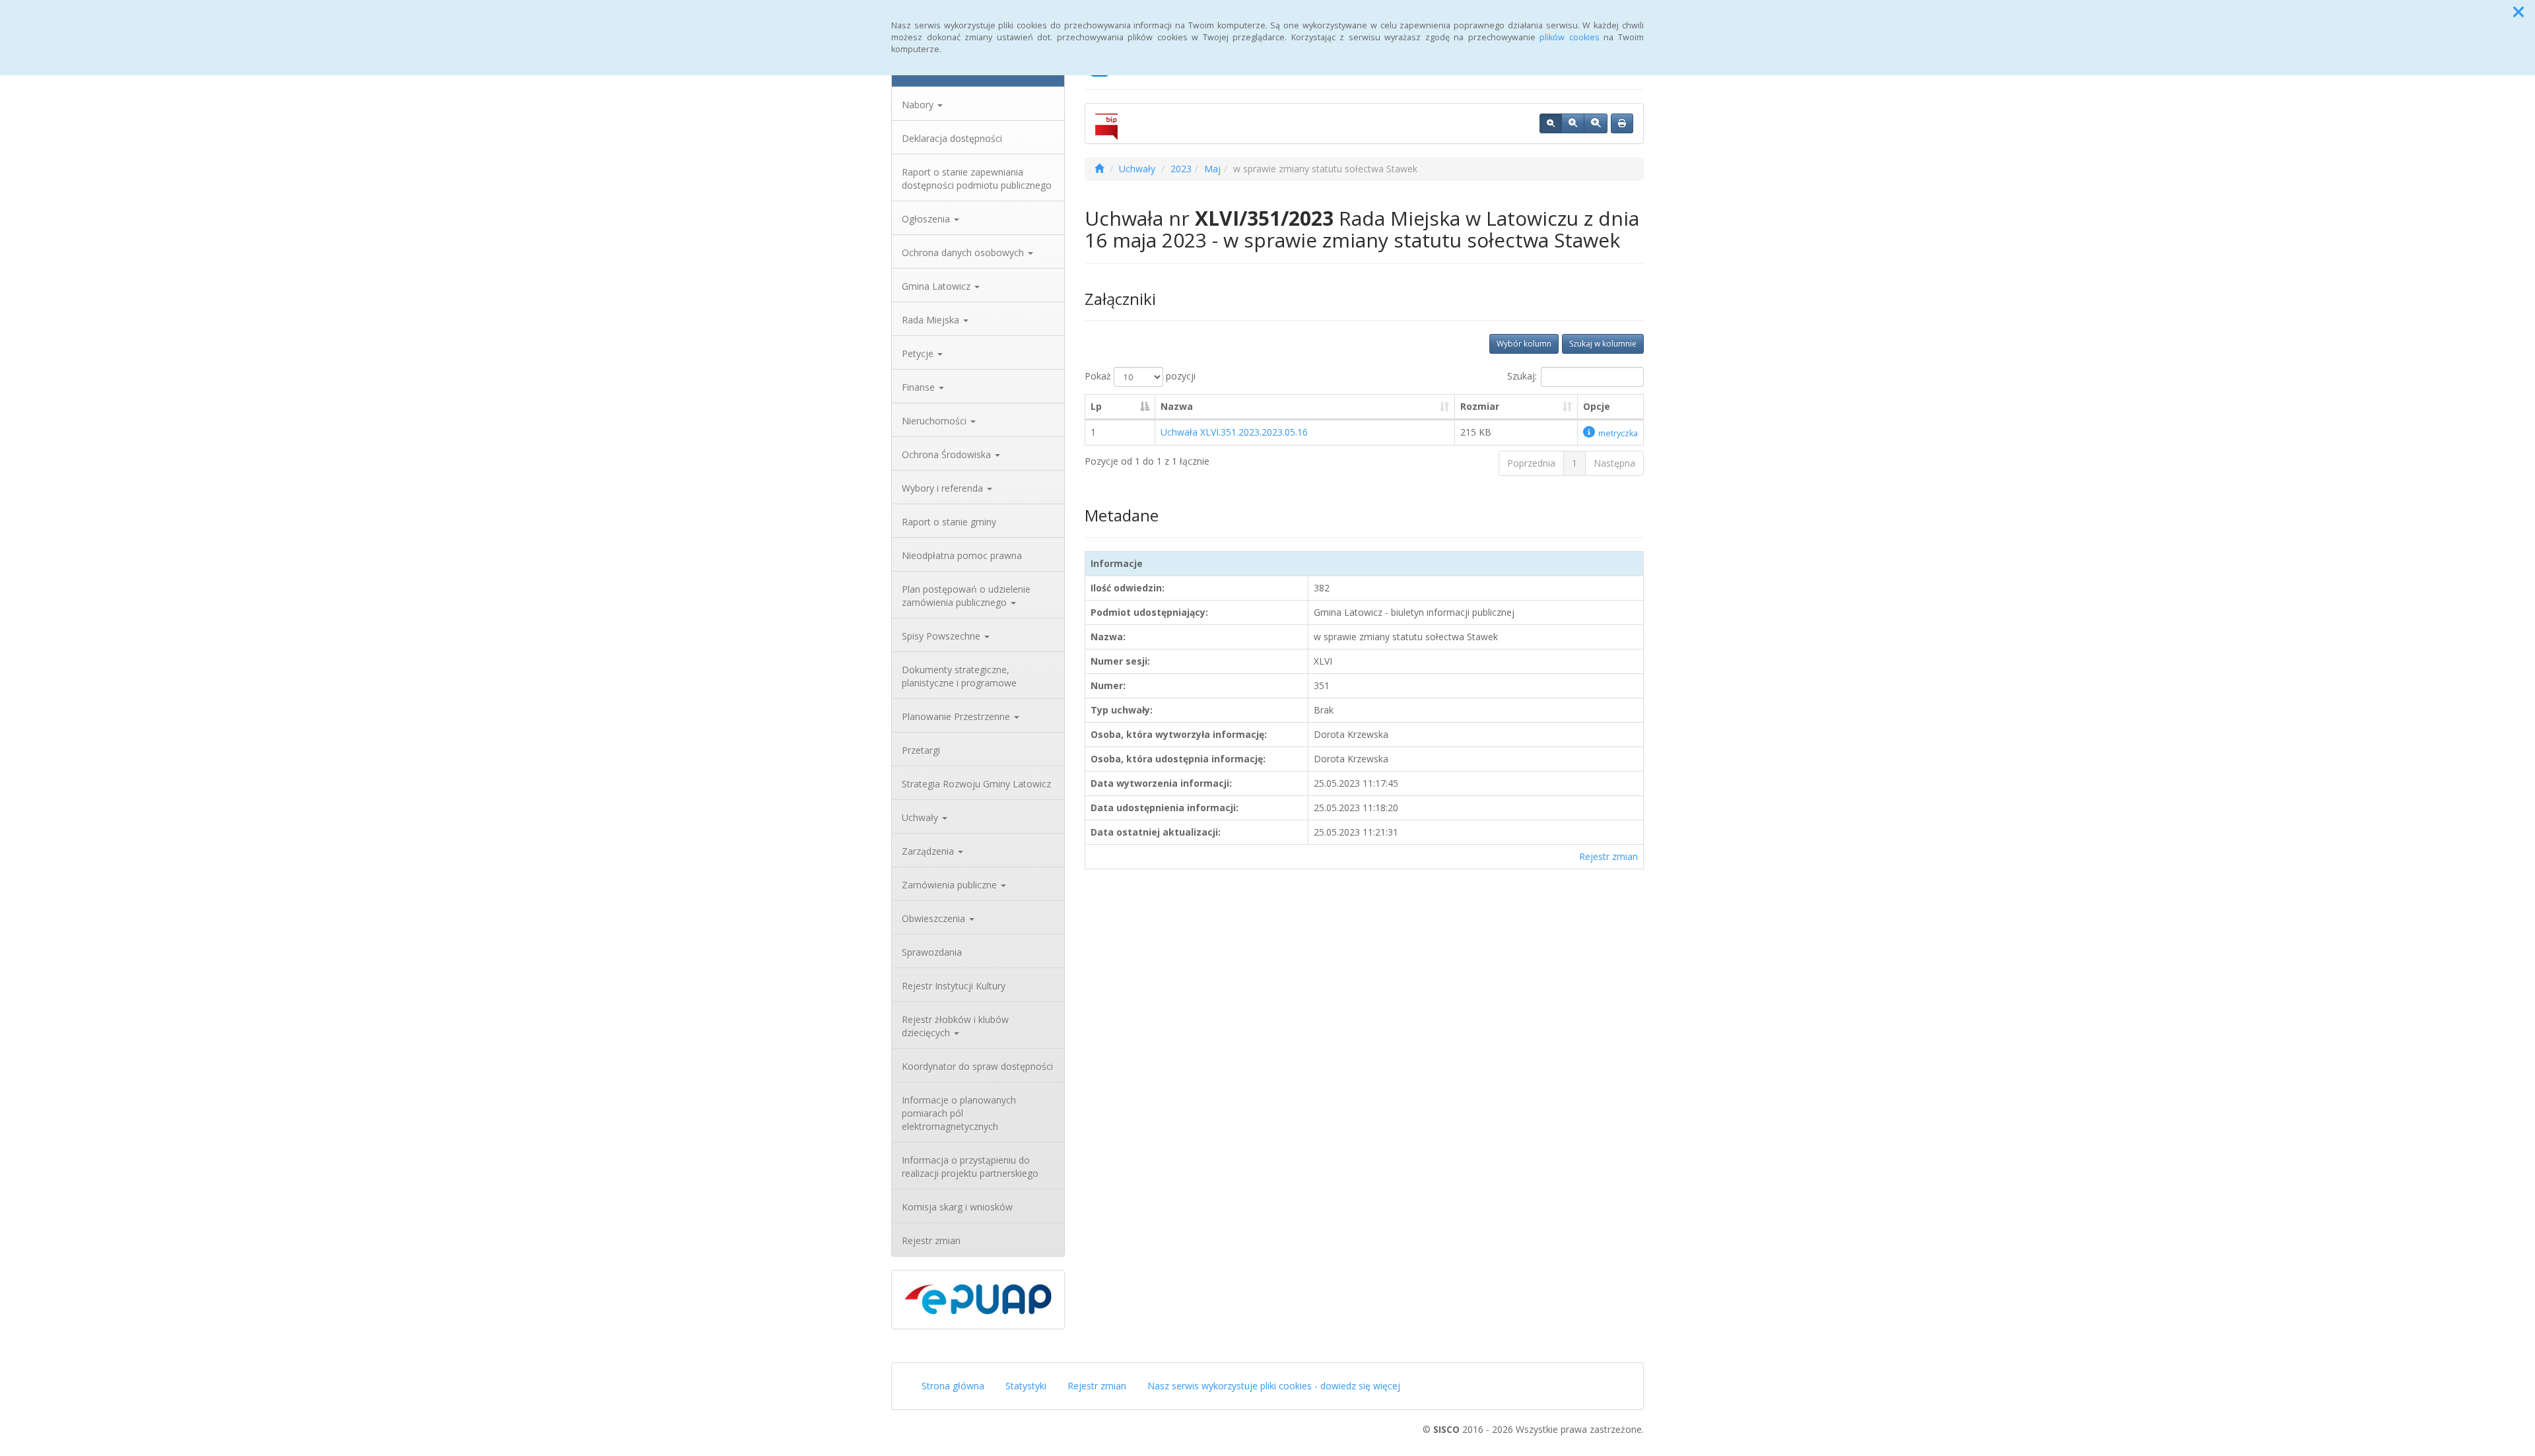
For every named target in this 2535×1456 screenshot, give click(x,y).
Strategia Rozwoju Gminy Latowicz (976, 784)
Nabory (919, 105)
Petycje (919, 353)
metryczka (1618, 433)
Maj (1212, 169)
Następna (1614, 463)
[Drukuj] (1622, 123)
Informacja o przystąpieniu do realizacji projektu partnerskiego (970, 1167)
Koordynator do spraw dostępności (977, 1066)
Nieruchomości (935, 421)
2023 (1181, 169)
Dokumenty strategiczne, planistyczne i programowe (959, 676)
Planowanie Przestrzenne (957, 716)
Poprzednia (1531, 463)
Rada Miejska (932, 320)
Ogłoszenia (927, 219)
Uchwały (921, 817)
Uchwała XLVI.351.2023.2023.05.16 (1234, 432)
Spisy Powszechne (942, 636)
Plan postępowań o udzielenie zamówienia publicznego (966, 596)
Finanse (920, 387)
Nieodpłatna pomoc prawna (962, 555)
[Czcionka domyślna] (1551, 123)
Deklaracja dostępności (952, 138)
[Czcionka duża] (1596, 123)
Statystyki (1026, 1386)
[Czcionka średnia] (1573, 123)
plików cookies (1570, 37)
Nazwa (1177, 406)
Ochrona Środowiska (948, 454)
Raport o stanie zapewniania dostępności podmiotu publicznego (977, 179)
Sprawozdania (932, 952)
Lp (1096, 406)
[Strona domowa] (1099, 169)
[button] (2518, 12)
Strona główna (953, 1386)
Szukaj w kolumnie (1603, 344)
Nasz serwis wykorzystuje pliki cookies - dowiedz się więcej (1274, 1386)
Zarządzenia (929, 851)
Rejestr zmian (931, 1241)
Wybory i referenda (944, 488)
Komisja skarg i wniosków (957, 1207)
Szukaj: (1522, 376)
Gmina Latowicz (937, 286)
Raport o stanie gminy (949, 522)
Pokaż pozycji (1140, 376)
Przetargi (921, 750)
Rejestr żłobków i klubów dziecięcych (955, 1026)
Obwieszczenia (935, 918)
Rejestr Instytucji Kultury (954, 986)
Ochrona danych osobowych (964, 252)
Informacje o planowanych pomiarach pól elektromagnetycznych (959, 1113)
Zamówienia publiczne (951, 885)
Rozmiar (1480, 406)
